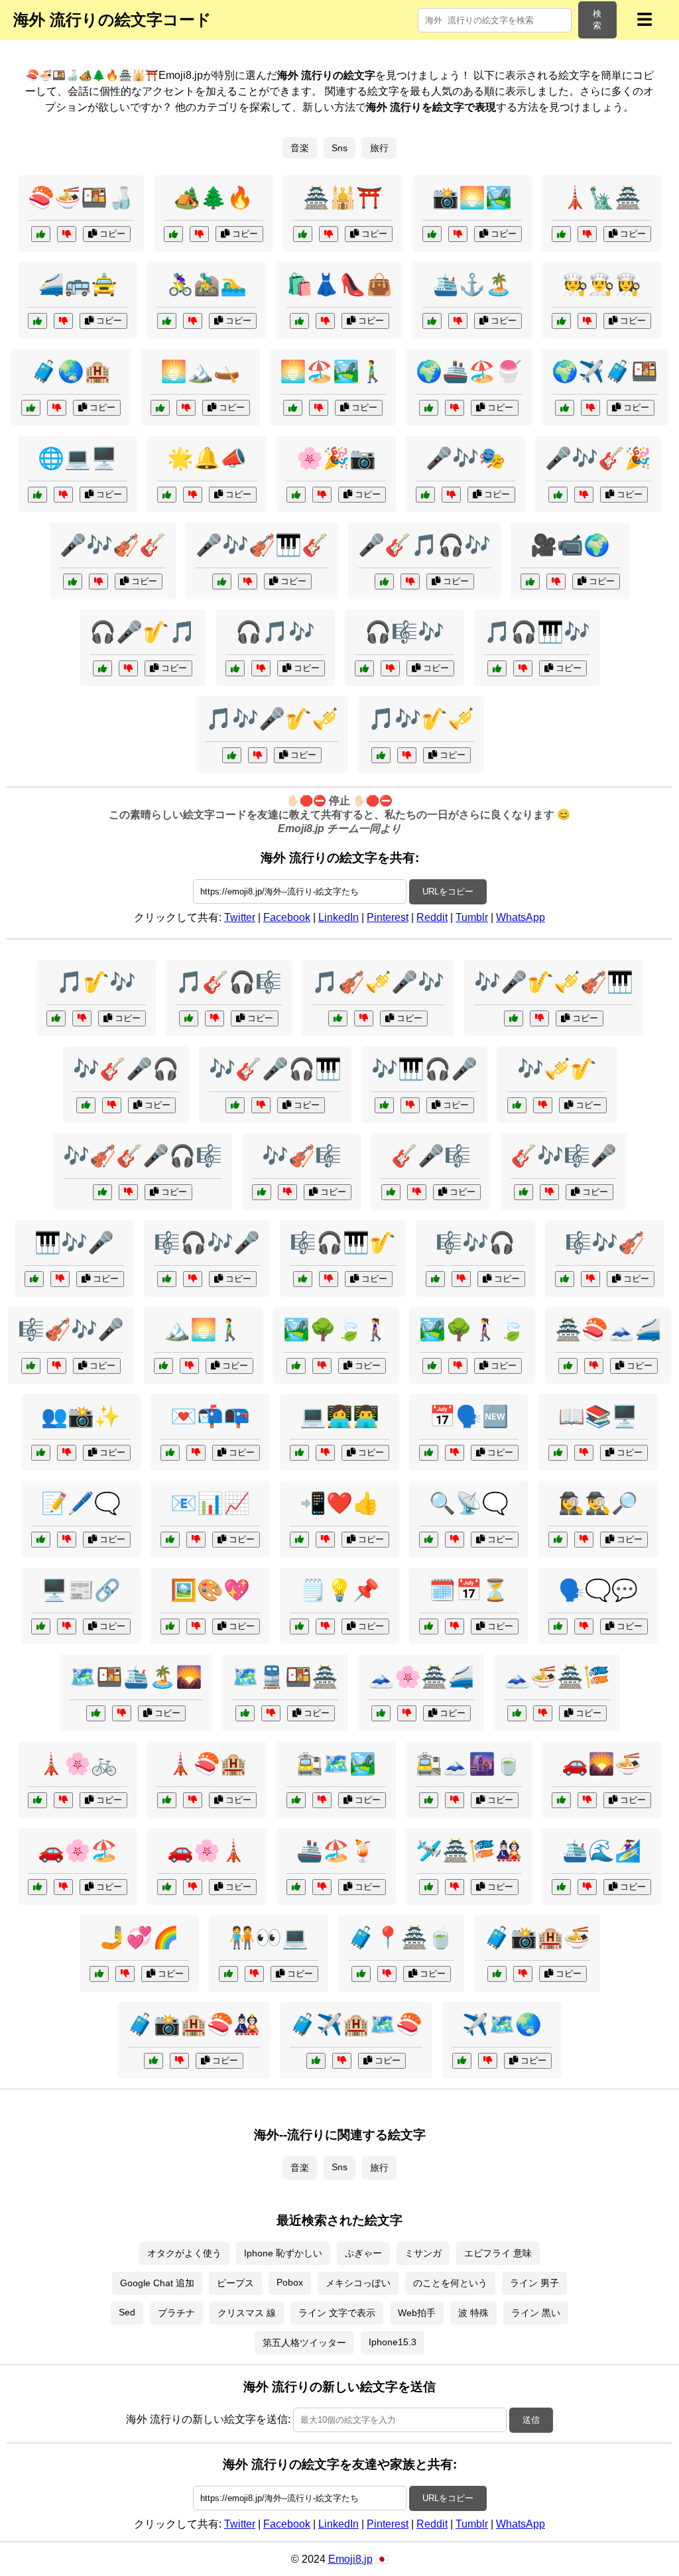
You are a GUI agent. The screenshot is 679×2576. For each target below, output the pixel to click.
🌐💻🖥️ (78, 458)
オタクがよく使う (184, 2253)
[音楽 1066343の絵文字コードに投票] (56, 1018)
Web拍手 (417, 2313)
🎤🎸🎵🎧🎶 (424, 545)
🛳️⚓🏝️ (472, 284)
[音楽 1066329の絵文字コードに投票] (232, 755)
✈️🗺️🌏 (502, 2024)
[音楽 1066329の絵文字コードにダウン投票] (258, 755)
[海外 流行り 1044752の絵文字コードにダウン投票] (458, 321)
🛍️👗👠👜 (339, 284)
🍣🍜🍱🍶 (81, 198)
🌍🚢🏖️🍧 (469, 371)
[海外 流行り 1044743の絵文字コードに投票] (561, 234)
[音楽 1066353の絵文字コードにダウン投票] (590, 1279)
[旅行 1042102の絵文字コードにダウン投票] (319, 408)
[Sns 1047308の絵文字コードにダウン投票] (193, 495)
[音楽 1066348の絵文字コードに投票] (384, 1105)
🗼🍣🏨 (207, 1764)
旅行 (379, 148)
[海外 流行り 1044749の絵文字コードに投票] (31, 408)
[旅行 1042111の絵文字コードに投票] (316, 2061)
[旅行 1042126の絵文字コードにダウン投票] (179, 2061)
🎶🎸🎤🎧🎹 (275, 1069)
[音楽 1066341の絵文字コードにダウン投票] (98, 582)
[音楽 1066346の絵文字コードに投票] (235, 668)
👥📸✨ (81, 1416)
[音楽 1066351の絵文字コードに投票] (364, 668)
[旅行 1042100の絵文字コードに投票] (462, 2061)
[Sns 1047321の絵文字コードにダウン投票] (325, 1453)
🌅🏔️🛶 (200, 371)
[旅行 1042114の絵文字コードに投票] (561, 1800)
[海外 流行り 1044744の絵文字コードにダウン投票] (325, 321)
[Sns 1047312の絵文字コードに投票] (530, 582)
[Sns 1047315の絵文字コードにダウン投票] (455, 1540)
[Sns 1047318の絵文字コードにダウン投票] (451, 495)
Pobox (290, 2282)
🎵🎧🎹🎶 (537, 632)
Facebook (287, 917)
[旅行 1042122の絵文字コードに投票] (517, 1713)
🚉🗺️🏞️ (336, 1764)
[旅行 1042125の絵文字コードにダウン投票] (322, 1366)
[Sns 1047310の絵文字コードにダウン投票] (196, 1540)
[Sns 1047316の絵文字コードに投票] (299, 1626)
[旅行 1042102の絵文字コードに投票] (293, 408)
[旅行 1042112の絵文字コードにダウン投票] (186, 408)
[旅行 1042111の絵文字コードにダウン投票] (342, 2061)
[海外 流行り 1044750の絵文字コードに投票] (561, 321)
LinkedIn (339, 917)
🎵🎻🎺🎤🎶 (378, 982)
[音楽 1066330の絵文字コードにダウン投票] (128, 1192)
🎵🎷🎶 (96, 982)
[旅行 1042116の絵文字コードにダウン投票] (407, 1713)
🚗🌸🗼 (207, 1851)
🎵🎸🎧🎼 (229, 982)
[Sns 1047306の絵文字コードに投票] (170, 1626)
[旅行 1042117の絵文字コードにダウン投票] (322, 1887)
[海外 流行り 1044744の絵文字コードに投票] (299, 321)
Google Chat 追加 (157, 2283)
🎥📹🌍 (570, 545)
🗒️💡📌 (339, 1590)
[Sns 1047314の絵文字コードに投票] (99, 1974)
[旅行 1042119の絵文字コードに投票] (296, 1800)
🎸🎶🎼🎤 (564, 1156)
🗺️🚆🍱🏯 (285, 1677)
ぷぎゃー (363, 2253)
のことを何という (450, 2283)
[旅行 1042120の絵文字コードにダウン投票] (590, 408)
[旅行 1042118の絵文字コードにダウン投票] (193, 1800)
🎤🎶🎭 (465, 458)
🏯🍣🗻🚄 (608, 1329)
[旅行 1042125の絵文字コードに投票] (296, 1366)
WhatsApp (521, 917)
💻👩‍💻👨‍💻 (339, 1416)
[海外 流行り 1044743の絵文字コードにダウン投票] (587, 234)
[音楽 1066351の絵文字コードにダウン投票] (390, 668)
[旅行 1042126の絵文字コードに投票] (154, 2061)
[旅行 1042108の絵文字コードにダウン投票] (455, 408)
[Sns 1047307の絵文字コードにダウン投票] (455, 1453)
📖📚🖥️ (598, 1416)
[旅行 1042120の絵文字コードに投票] (565, 408)
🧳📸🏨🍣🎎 (194, 2024)
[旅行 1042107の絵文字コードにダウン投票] (455, 1887)
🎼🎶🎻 (605, 1243)
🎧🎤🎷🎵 (143, 632)
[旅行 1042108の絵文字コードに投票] (429, 408)
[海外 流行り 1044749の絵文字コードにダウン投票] (57, 408)
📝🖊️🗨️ (81, 1503)
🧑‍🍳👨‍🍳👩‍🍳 (601, 284)
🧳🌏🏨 (71, 371)
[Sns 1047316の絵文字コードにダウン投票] (325, 1626)
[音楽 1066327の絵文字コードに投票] (338, 1018)
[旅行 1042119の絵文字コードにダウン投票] (322, 1800)
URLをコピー (448, 891)
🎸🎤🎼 (431, 1156)
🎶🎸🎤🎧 (126, 1069)
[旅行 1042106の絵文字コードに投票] (429, 1800)
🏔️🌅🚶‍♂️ (204, 1329)
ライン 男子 (534, 2283)
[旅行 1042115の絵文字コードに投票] (361, 1974)
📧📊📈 (210, 1503)
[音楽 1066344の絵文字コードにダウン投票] (112, 1105)
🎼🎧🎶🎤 (207, 1243)
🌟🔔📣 (207, 458)
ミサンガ (423, 2253)
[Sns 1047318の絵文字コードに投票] (425, 495)
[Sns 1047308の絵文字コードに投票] (167, 495)
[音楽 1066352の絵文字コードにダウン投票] (261, 1105)
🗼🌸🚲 (78, 1764)
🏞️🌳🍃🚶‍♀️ (336, 1329)
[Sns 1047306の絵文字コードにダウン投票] (196, 1626)
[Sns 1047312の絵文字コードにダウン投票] (556, 582)
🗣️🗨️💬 (598, 1590)
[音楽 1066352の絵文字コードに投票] (235, 1105)
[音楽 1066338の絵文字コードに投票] (524, 1192)
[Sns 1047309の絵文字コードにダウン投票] (254, 1974)
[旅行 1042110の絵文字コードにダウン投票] (458, 1366)
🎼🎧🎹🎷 (343, 1243)
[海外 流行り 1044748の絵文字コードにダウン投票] (193, 321)
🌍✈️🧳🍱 (605, 371)
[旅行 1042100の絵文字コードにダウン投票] (488, 2061)
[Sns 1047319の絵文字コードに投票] (558, 1540)
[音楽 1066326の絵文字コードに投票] (303, 1279)
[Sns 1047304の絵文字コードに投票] (41, 1626)
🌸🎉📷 (336, 458)
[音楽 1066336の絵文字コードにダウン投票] (287, 1192)
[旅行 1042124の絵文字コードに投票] (561, 1887)
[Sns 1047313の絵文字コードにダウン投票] (322, 495)
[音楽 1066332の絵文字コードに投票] (189, 1018)
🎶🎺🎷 (557, 1069)
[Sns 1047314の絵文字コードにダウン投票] (125, 1974)
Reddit (432, 917)
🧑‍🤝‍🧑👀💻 (269, 1937)
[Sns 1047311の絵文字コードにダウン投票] (67, 1540)
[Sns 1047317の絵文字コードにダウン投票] (584, 1453)
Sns (339, 148)
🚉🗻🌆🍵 (469, 1764)
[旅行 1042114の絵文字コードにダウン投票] (587, 1800)
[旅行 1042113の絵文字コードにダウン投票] (271, 1713)
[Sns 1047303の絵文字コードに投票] (41, 1453)
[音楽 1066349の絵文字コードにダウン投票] (407, 755)
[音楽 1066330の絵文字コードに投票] (102, 1192)
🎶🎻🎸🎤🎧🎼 (143, 1156)
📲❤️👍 (339, 1503)
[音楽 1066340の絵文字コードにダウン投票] (543, 1105)
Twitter (240, 917)
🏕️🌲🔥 (214, 198)
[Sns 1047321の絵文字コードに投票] (299, 1453)
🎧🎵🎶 (275, 632)
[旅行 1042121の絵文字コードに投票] (163, 1366)
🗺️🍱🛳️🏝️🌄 (136, 1677)
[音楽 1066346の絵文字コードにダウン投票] (261, 668)
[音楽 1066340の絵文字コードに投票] (517, 1105)
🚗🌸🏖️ (78, 1851)
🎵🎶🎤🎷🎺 (272, 719)
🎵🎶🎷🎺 (421, 719)
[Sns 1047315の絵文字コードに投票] (429, 1540)
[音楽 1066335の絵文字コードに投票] (384, 582)
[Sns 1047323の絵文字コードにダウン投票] (455, 1626)
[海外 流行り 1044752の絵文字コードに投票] (432, 321)
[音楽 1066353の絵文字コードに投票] (565, 1279)
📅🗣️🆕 (469, 1416)
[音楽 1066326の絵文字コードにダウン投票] (329, 1279)
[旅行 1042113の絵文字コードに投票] (245, 1713)
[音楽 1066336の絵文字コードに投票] (262, 1192)
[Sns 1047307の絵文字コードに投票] (429, 1453)
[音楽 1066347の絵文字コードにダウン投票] (417, 1192)
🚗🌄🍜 (601, 1764)
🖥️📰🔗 (81, 1590)
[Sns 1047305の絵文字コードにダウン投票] (325, 1540)
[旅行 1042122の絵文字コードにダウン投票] (543, 1713)
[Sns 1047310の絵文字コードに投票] (170, 1540)
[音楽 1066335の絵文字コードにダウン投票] (410, 582)
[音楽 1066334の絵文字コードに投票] (435, 1279)
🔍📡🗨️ (469, 1503)
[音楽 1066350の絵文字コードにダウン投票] (248, 582)
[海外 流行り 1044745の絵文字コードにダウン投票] (458, 234)
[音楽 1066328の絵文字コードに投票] (558, 495)
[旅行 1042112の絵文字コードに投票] (160, 408)
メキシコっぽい (358, 2283)
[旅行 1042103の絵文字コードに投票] (497, 1974)
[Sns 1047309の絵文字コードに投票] (228, 1974)
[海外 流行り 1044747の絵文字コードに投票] (173, 234)
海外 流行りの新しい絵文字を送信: (208, 2419)
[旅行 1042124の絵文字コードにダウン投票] (587, 1887)
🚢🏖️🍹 (336, 1851)
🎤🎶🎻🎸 (113, 545)
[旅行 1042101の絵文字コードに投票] (568, 1366)
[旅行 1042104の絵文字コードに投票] (167, 1887)
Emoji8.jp (350, 2559)
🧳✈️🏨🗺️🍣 (356, 2024)
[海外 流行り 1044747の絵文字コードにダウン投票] (199, 234)
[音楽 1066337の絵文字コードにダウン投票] (128, 668)
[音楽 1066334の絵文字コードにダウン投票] (461, 1279)
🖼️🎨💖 (210, 1590)
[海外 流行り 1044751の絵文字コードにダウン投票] (329, 234)
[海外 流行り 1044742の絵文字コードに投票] (41, 234)
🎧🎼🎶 (404, 632)
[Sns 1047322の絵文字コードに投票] (558, 1626)
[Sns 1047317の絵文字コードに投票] (558, 1453)
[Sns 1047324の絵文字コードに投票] (170, 1453)
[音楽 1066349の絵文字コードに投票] (381, 755)
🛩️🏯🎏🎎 (469, 1851)
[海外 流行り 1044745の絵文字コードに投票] (432, 234)
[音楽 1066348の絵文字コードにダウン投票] (410, 1105)
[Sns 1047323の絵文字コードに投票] (429, 1626)
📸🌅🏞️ (472, 198)
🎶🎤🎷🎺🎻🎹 (554, 982)
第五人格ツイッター (304, 2343)
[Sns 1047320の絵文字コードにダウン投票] (63, 495)
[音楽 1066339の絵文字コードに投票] (497, 668)
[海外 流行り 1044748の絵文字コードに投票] (167, 321)
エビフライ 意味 (498, 2253)
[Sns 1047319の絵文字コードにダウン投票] (584, 1540)
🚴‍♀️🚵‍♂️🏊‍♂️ (207, 284)
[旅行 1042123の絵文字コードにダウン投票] (63, 1887)
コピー (111, 234)
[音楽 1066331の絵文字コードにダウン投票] (60, 1279)
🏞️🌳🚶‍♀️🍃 (472, 1329)
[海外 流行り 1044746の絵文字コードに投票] (37, 321)
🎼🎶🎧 (475, 1243)
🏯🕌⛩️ (343, 198)
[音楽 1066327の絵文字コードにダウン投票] (364, 1018)
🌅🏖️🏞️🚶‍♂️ (333, 371)
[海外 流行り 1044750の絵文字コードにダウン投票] (587, 321)
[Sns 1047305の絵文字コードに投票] (299, 1540)
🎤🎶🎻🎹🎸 (262, 545)
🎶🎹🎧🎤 (424, 1069)
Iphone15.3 (393, 2342)
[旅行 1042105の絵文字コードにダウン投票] (122, 1713)
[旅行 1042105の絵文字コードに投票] (96, 1713)
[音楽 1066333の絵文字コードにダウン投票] (539, 1018)
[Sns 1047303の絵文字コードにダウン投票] (67, 1453)
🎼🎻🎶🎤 (71, 1329)
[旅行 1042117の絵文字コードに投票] (296, 1887)
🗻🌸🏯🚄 (421, 1677)
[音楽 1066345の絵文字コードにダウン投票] (57, 1366)
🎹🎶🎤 (74, 1243)
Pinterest (388, 917)
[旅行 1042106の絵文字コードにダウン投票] (455, 1800)
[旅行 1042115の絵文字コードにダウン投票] (387, 1974)
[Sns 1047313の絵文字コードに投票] (296, 495)
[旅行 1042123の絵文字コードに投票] (37, 1887)
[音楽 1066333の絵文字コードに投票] (514, 1018)
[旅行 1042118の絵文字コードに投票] (167, 1800)
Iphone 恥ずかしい (283, 2253)
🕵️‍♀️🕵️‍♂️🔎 (598, 1503)
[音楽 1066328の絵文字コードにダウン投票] (584, 495)
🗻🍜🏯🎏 (557, 1677)
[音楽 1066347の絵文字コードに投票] (391, 1192)
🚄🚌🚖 (78, 284)
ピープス (235, 2283)
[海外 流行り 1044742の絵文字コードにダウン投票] (67, 234)
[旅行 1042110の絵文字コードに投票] (432, 1366)
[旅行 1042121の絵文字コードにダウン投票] (189, 1366)
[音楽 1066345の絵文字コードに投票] (31, 1366)
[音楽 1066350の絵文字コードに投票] (222, 582)
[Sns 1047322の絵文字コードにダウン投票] (584, 1626)
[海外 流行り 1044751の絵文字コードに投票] (303, 234)
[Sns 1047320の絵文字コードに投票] (37, 495)
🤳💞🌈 (139, 1937)
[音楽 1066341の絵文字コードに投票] (73, 582)
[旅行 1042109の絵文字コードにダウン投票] (63, 1800)
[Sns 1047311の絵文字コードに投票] (41, 1540)
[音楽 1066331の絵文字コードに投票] (34, 1279)
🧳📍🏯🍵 (401, 1937)
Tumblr (472, 917)
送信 (531, 2420)
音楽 (300, 148)
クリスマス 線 (247, 2313)
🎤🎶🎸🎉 (598, 458)
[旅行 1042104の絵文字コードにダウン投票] (193, 1887)
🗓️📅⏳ (469, 1590)
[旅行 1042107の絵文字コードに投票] (429, 1887)
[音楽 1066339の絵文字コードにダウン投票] (523, 668)
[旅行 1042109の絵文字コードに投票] (37, 1800)
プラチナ (176, 2313)
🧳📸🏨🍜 (537, 1937)
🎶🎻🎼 (302, 1156)
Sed (127, 2312)
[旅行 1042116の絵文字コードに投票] (381, 1713)
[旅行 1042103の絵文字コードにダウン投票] (523, 1974)
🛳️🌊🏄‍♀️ (601, 1851)
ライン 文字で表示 (337, 2313)
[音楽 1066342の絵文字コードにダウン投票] (193, 1279)
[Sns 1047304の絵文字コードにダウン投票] (67, 1626)
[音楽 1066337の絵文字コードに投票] (102, 668)
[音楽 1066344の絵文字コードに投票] (86, 1105)
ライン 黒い (536, 2313)
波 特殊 (473, 2313)
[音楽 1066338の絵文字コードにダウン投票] (549, 1192)
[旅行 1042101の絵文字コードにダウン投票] (594, 1366)
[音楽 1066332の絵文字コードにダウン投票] (215, 1018)
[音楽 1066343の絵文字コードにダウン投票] (82, 1018)
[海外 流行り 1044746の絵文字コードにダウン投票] (63, 321)
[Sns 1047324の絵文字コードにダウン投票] (196, 1453)
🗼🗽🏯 (601, 198)
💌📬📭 (210, 1416)
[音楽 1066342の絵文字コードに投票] (167, 1279)
